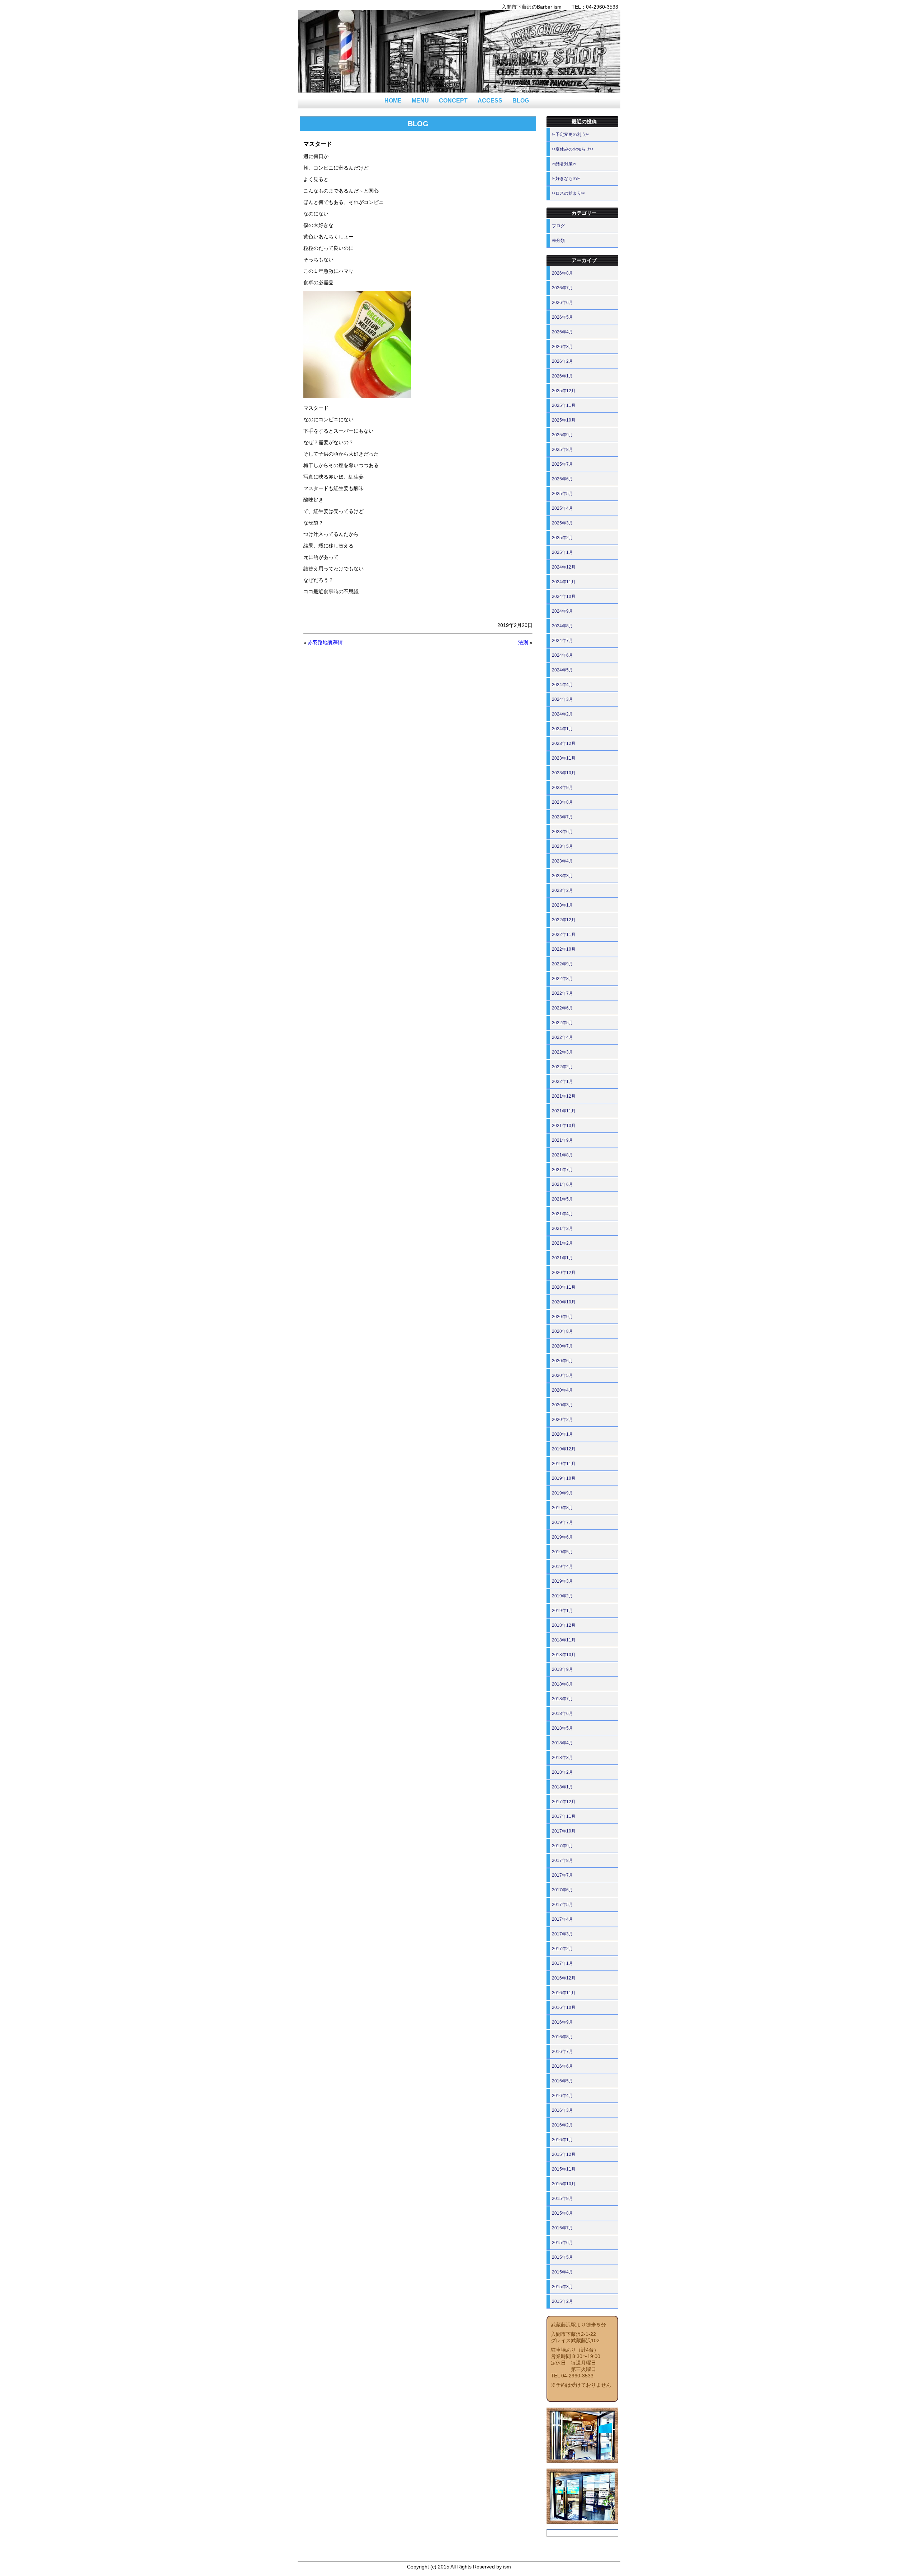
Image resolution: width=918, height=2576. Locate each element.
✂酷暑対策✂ (564, 164)
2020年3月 (562, 1405)
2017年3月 (562, 1934)
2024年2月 (562, 714)
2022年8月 (562, 979)
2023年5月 (562, 846)
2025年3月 (562, 523)
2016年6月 (562, 2066)
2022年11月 (564, 935)
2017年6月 (562, 1890)
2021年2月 (562, 1243)
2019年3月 (562, 1581)
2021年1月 (562, 1258)
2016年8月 (562, 2037)
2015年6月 (562, 2243)
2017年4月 (562, 1919)
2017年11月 (564, 1816)
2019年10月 (564, 1478)
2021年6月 (562, 1184)
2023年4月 (562, 861)
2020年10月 (564, 1302)
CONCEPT (453, 101)
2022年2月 (562, 1067)
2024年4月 (562, 685)
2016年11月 (564, 1993)
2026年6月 (562, 303)
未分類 (558, 241)
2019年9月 (562, 1493)
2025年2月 (562, 538)
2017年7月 (562, 1875)
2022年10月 (564, 949)
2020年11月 (564, 1287)
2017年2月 (562, 1949)
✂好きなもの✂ (566, 179)
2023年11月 (564, 758)
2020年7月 (562, 1346)
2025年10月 (564, 420)
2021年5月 (562, 1199)
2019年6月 (562, 1537)
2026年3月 (562, 347)
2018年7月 (562, 1699)
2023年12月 (564, 743)
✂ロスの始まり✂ (568, 193)
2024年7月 (562, 641)
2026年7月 (562, 288)
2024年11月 (564, 582)
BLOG (521, 101)
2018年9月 (562, 1669)
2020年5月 (562, 1375)
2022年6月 (562, 1008)
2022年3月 (562, 1052)
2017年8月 (562, 1860)
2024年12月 (564, 567)
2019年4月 (562, 1567)
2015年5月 (562, 2257)
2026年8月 (562, 273)
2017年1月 (562, 1963)
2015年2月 (562, 2301)
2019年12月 (564, 1449)
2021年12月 (564, 1096)
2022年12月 (564, 920)
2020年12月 (564, 1273)
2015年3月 (562, 2287)
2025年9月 (562, 435)
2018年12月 (564, 1625)
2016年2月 (562, 2125)
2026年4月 (562, 332)
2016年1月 (562, 2140)
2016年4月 (562, 2096)
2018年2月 (562, 1772)
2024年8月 (562, 626)
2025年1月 (562, 552)
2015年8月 (562, 2213)
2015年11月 (564, 2169)
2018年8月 (562, 1684)
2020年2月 (562, 1420)
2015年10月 (564, 2184)
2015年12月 (564, 2154)
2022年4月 (562, 1037)
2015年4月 (562, 2272)
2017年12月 (564, 1802)
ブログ (558, 226)
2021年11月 (564, 1111)
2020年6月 (562, 1361)
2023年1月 (562, 905)
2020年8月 (562, 1331)
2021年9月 (562, 1140)
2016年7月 (562, 2052)
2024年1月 (562, 729)
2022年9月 (562, 964)
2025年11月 (564, 405)
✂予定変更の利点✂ (571, 134)
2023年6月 (562, 832)
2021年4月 (562, 1214)
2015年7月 (562, 2228)
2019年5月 (562, 1552)
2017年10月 (564, 1831)
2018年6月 (562, 1714)
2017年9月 (562, 1846)
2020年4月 (562, 1390)
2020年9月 (562, 1317)
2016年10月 (564, 2007)
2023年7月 (562, 817)
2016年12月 (564, 1978)
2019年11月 (564, 1464)
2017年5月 (562, 1905)
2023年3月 (562, 876)
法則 (523, 642)
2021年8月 (562, 1155)
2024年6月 (562, 655)
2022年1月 (562, 1082)
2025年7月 (562, 464)
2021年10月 (564, 1126)
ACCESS (490, 101)
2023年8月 (562, 802)
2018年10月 (564, 1655)
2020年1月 (562, 1434)
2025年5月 (562, 494)
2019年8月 (562, 1508)
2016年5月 (562, 2081)
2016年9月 (562, 2022)
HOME (393, 101)
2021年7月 (562, 1170)
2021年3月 (562, 1228)
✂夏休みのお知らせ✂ (573, 149)
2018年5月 (562, 1728)
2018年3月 (562, 1758)
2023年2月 (562, 890)
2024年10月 (564, 597)
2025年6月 (562, 479)
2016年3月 (562, 2110)
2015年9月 (562, 2199)
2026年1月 (562, 376)
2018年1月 (562, 1787)
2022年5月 (562, 1023)
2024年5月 (562, 670)
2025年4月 (562, 508)
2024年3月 (562, 699)
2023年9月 (562, 788)
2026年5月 (562, 317)
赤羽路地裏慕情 (325, 642)
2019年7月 (562, 1522)
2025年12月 (564, 391)
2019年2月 (562, 1596)
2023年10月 (564, 773)
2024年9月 (562, 611)
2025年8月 (562, 450)
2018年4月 (562, 1743)
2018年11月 (564, 1640)
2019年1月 (562, 1611)
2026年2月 (562, 361)
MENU (420, 101)
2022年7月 (562, 993)
